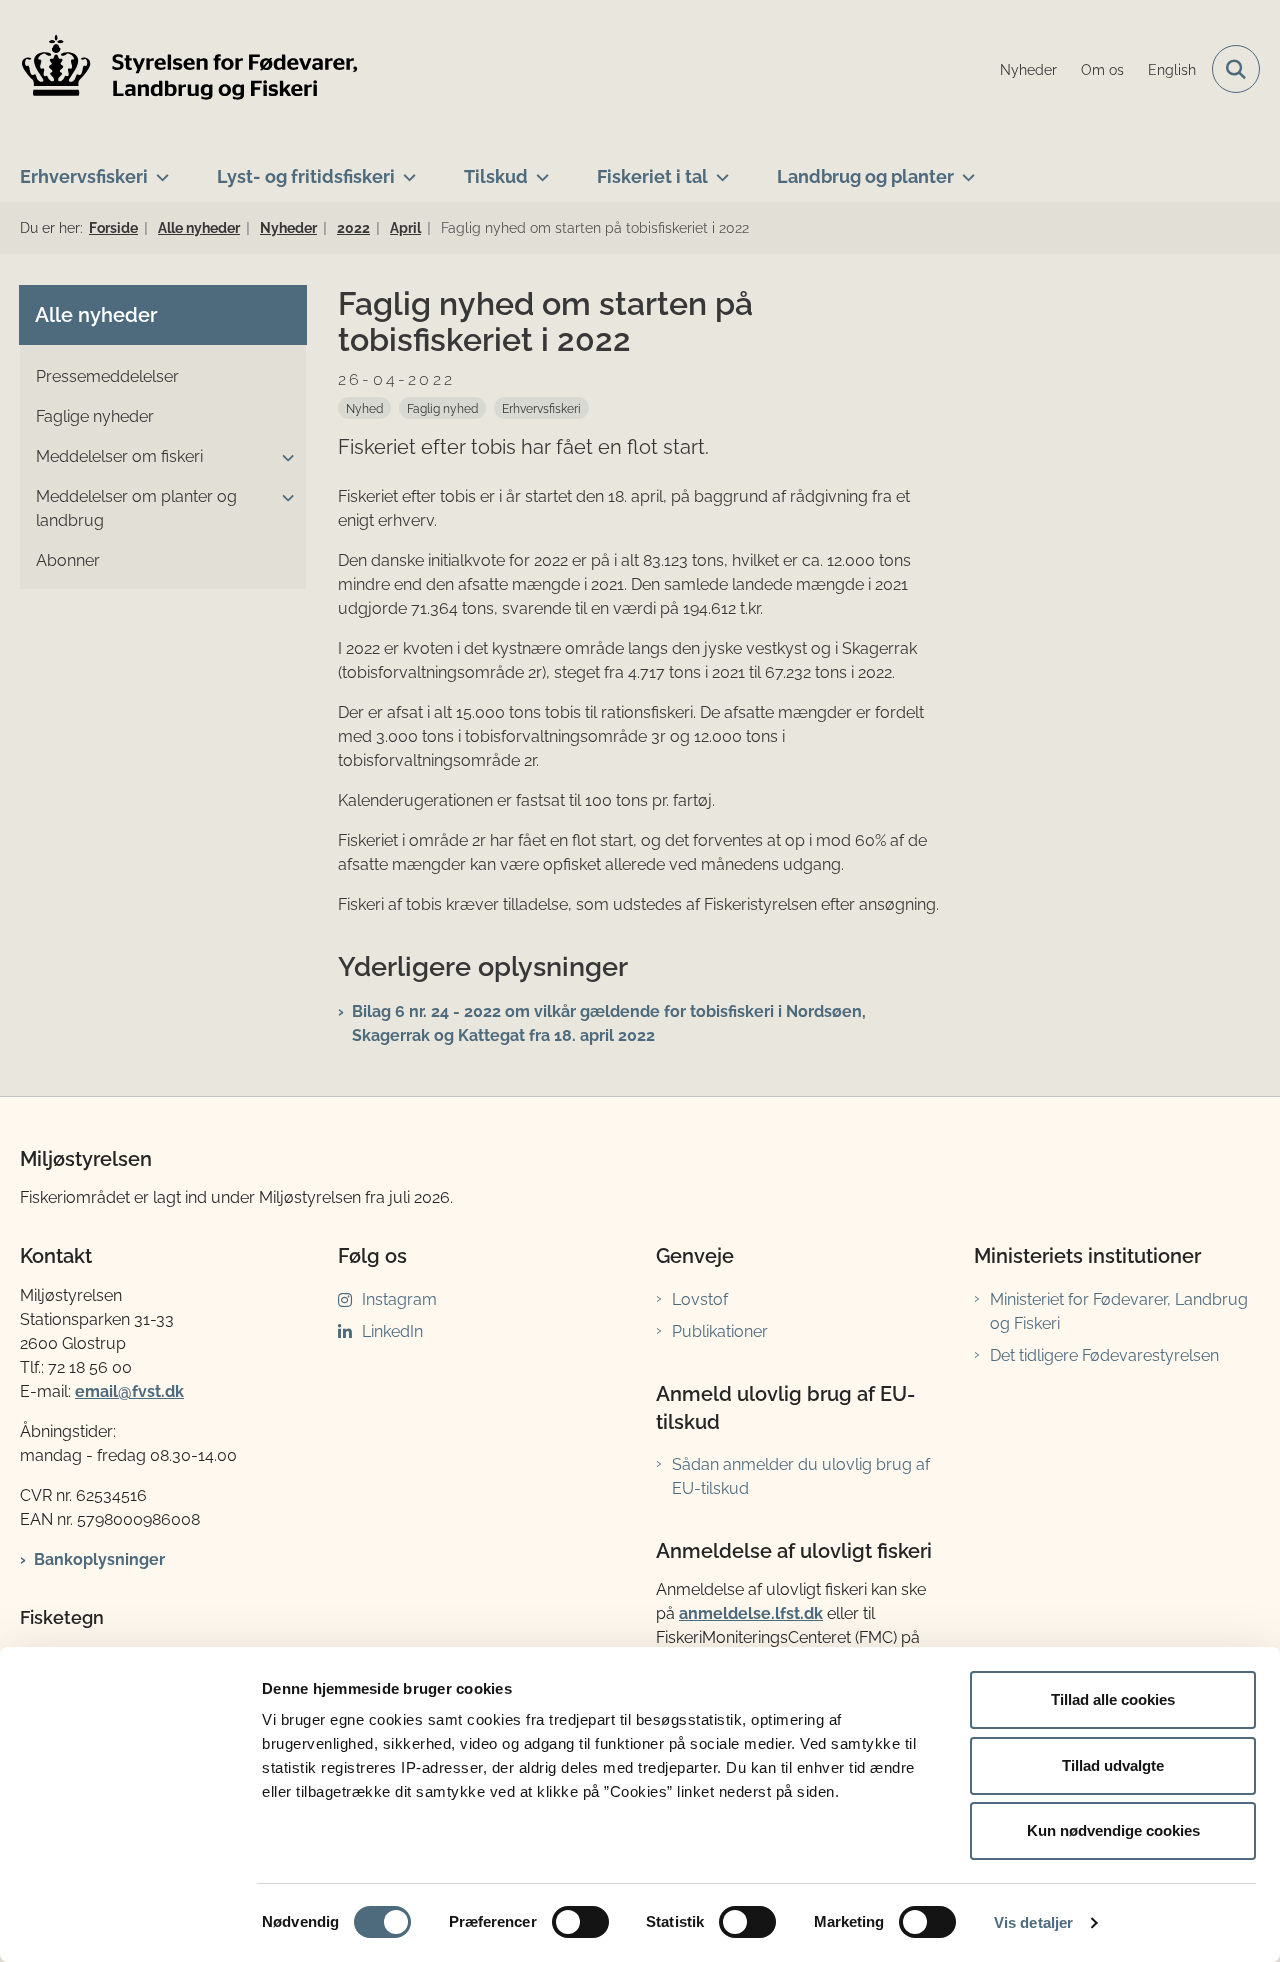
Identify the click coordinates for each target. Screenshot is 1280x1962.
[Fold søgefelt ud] (1236, 69)
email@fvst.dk (129, 1391)
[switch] (580, 1922)
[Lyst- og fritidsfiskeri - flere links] (405, 169)
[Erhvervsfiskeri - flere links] (158, 169)
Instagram (399, 1299)
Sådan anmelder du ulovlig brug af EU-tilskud (801, 1476)
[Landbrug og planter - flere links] (964, 169)
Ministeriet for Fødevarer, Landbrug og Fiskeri (1119, 1311)
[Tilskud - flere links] (538, 169)
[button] (283, 458)
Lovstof (700, 1299)
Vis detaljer (1033, 1922)
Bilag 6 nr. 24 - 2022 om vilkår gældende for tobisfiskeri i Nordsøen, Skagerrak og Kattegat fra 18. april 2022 (609, 1023)
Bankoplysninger (99, 1559)
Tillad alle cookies (1113, 1699)
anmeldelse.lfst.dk (751, 1613)
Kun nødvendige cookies (1113, 1830)
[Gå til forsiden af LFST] (190, 69)
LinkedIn (392, 1331)
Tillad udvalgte (1113, 1765)
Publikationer (720, 1331)
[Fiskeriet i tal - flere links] (718, 169)
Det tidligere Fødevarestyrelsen (1104, 1355)
